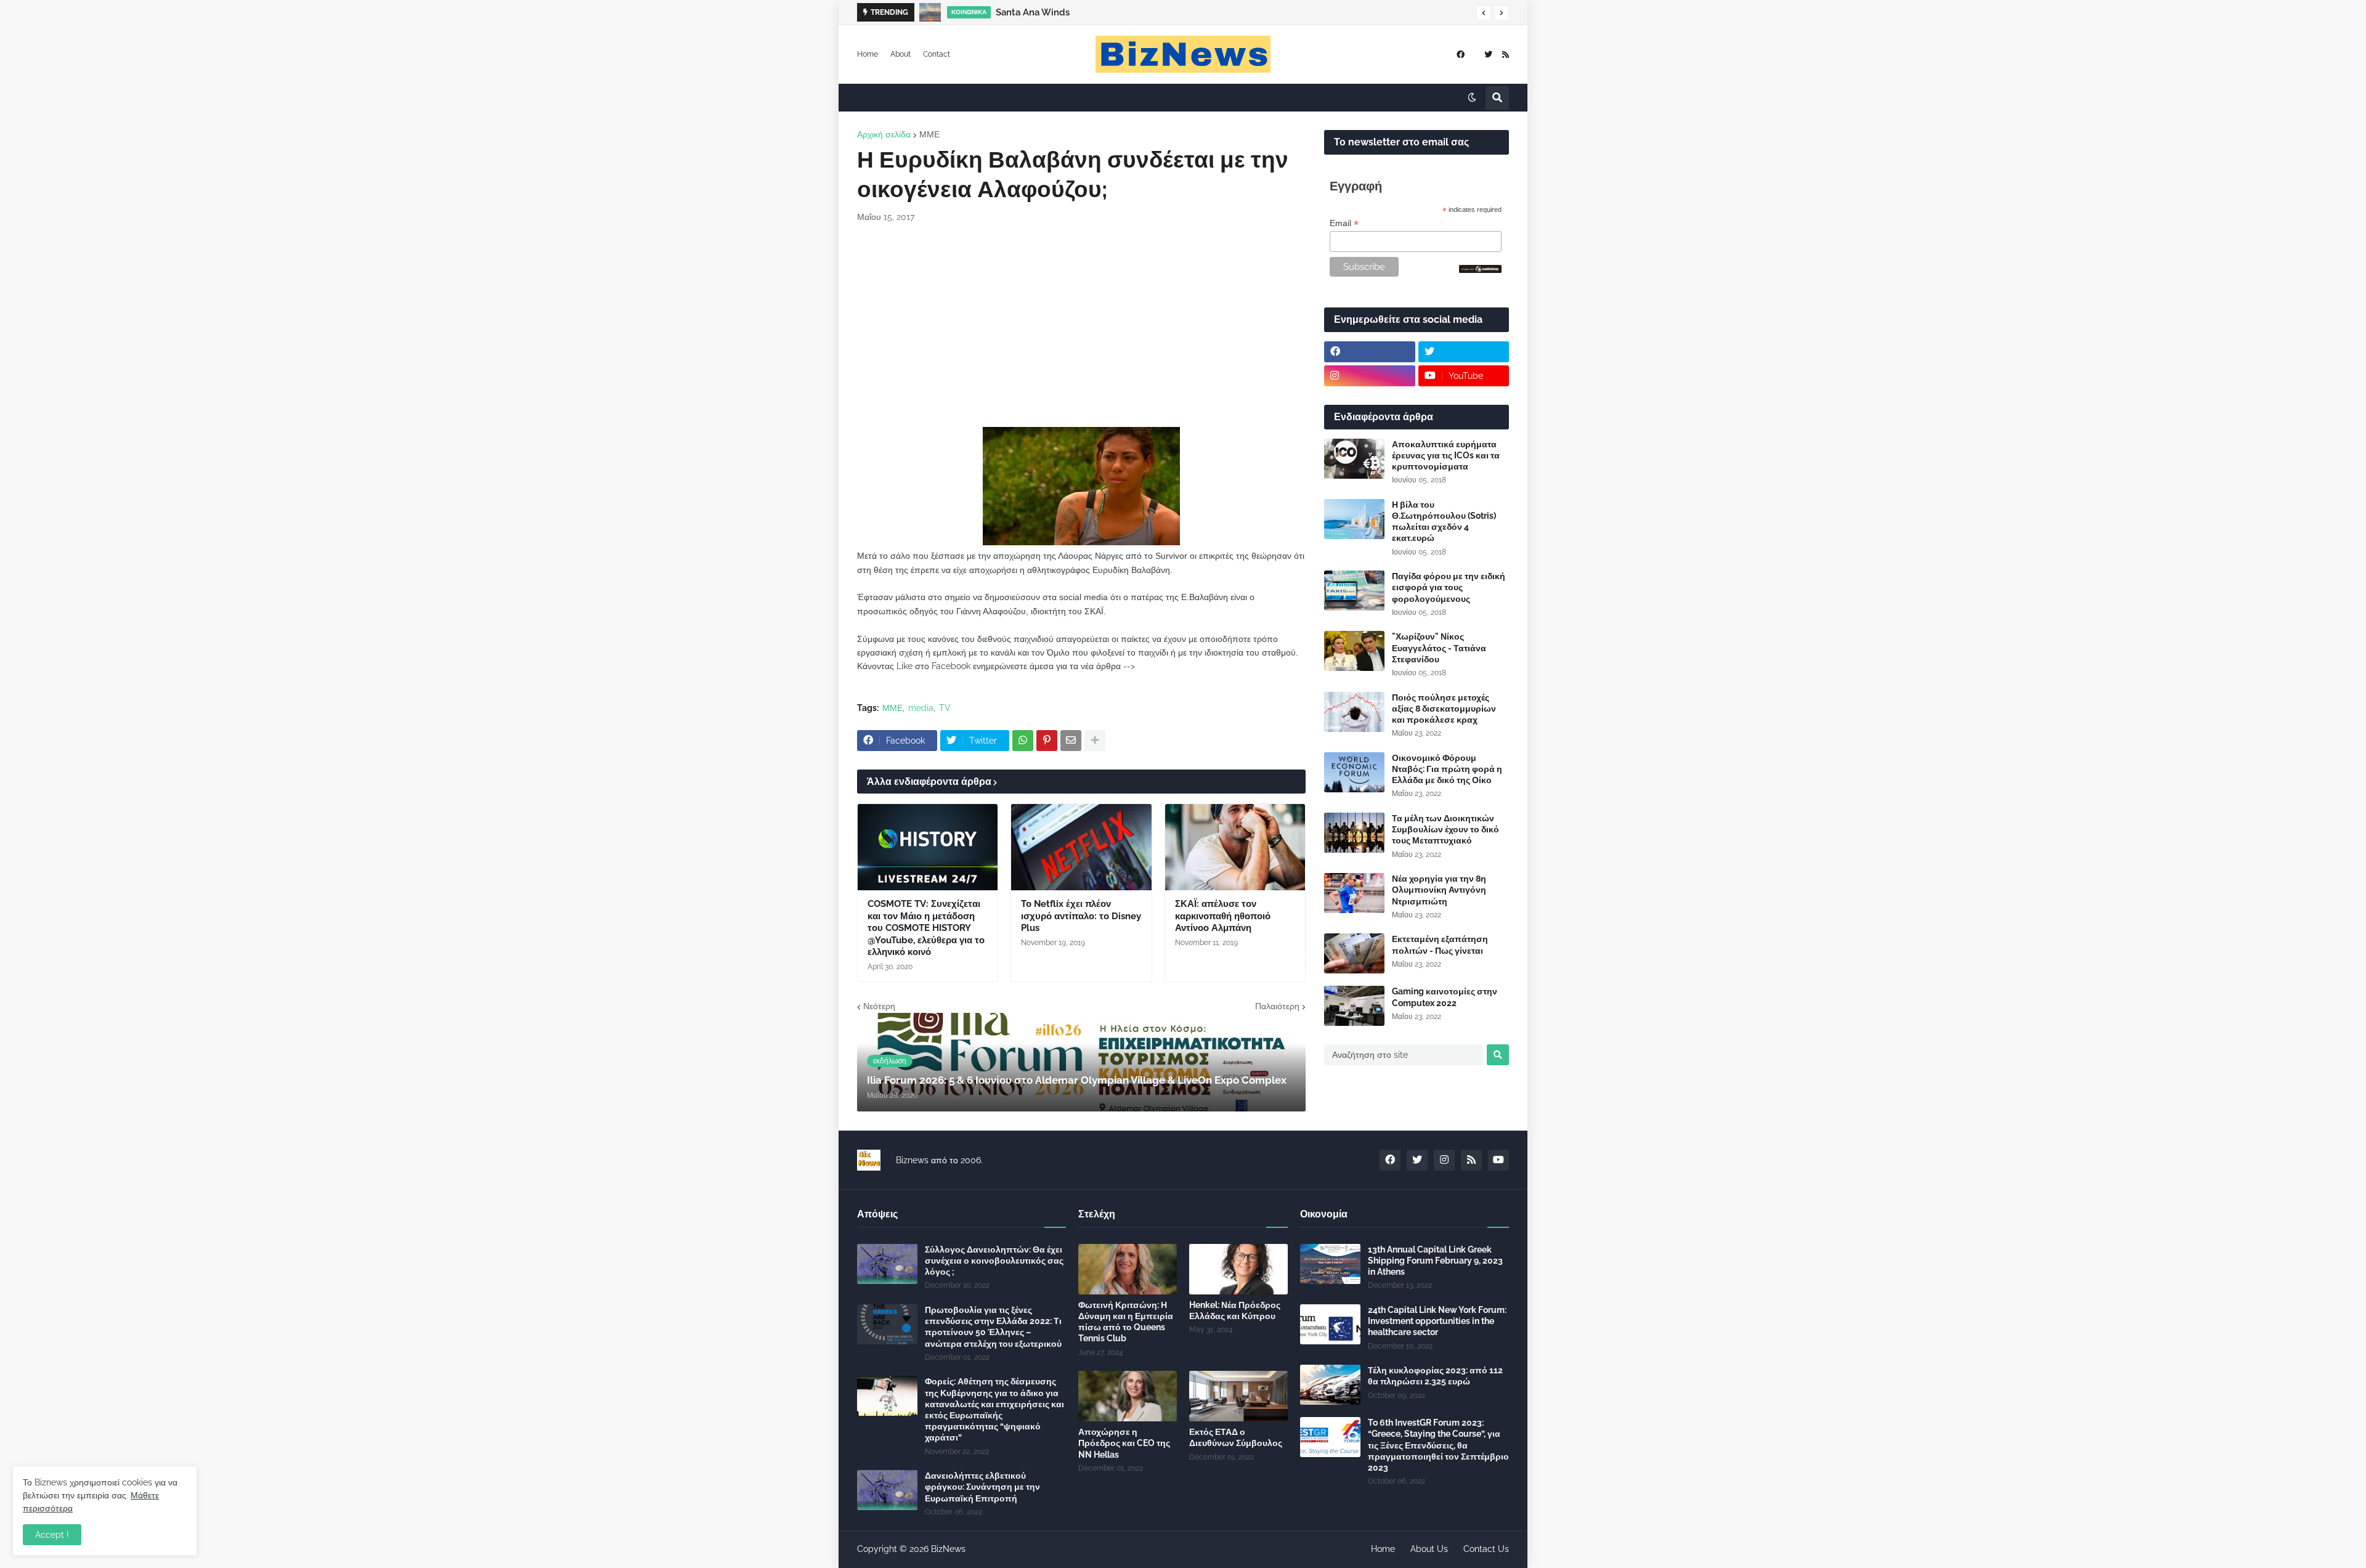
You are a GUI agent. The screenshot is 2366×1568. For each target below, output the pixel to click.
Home (868, 54)
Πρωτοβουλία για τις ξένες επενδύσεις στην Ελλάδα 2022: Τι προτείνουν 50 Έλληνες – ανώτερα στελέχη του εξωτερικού (993, 1327)
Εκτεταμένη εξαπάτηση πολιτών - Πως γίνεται (1440, 944)
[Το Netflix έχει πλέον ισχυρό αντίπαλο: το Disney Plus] (1081, 847)
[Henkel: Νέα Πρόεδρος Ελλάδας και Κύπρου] (1238, 1269)
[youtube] (1498, 1160)
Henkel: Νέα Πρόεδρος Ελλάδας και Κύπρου (1235, 1310)
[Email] (1071, 741)
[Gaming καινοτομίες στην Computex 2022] (1354, 1006)
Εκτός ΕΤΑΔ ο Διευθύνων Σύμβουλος (1236, 1437)
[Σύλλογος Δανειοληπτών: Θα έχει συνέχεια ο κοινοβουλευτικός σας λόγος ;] (887, 1264)
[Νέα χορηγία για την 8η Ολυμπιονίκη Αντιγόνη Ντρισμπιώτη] (1354, 893)
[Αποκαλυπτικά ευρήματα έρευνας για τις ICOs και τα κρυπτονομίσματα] (1354, 459)
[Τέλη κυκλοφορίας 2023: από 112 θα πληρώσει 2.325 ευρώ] (1330, 1385)
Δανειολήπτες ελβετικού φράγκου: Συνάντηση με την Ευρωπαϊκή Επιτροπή (982, 1487)
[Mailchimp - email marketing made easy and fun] (1481, 270)
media (921, 708)
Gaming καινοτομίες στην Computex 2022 (1445, 997)
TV (945, 708)
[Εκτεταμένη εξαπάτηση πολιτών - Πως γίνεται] (1354, 953)
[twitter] (1488, 55)
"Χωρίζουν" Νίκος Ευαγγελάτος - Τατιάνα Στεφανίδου (1439, 648)
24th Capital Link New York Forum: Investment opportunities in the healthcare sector (1437, 1321)
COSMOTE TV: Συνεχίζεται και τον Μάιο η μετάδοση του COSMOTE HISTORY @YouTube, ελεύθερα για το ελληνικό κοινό (926, 928)
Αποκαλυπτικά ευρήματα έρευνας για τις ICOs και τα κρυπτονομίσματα (1446, 455)
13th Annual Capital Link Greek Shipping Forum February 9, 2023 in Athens (1435, 1261)
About (900, 54)
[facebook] (1461, 55)
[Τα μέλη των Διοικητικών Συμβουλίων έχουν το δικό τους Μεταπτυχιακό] (1354, 833)
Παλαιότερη (1277, 1006)
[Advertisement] (1081, 325)
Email (1344, 223)
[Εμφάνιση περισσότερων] (1095, 741)
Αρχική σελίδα (884, 134)
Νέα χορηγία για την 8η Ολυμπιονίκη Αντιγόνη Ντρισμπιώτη (1439, 890)
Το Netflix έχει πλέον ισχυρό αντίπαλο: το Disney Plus (1081, 916)
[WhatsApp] (1023, 741)
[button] (1484, 13)
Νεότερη (879, 1006)
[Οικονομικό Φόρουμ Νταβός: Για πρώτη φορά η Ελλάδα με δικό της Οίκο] (1354, 772)
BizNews (948, 1549)
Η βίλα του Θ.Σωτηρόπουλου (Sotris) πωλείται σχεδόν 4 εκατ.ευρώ (1444, 522)
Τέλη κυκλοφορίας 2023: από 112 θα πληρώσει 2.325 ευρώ (1435, 1376)
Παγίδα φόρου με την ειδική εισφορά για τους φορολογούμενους (1449, 587)
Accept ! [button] (52, 1535)
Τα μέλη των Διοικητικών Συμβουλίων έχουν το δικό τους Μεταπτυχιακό (1445, 829)
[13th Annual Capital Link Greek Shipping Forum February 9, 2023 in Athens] (1330, 1264)
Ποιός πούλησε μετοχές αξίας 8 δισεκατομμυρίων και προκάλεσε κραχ (1444, 709)
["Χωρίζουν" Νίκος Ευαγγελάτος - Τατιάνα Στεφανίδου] (1354, 651)
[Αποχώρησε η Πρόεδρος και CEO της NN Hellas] (1128, 1396)
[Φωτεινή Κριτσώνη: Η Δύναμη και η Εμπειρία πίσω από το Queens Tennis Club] (1128, 1269)
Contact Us (1486, 1549)
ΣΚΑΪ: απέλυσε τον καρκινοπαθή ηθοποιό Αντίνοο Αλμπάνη (1223, 916)
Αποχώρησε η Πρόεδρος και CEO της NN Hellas (1124, 1443)
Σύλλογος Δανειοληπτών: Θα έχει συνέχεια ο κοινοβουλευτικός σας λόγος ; (994, 1261)
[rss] (1506, 55)
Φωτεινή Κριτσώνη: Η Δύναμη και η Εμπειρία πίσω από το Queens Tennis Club (1126, 1322)
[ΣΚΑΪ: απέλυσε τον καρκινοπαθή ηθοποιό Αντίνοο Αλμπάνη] (1235, 847)
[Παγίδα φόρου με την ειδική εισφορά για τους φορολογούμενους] (1354, 591)
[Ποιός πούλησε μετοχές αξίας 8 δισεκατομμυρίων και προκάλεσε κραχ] (1354, 712)
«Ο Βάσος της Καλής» (1031, 12)
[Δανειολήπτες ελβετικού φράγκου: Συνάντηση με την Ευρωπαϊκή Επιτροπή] (887, 1490)
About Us (1429, 1549)
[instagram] (1370, 376)
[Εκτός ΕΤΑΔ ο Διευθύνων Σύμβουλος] (1238, 1396)
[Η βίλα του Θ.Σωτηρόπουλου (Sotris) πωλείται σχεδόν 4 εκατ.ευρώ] (1354, 519)
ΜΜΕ (929, 134)
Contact (937, 54)
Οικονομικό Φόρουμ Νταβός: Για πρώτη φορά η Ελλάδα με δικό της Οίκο (1447, 769)
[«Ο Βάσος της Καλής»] (930, 12)
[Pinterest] (1047, 741)
